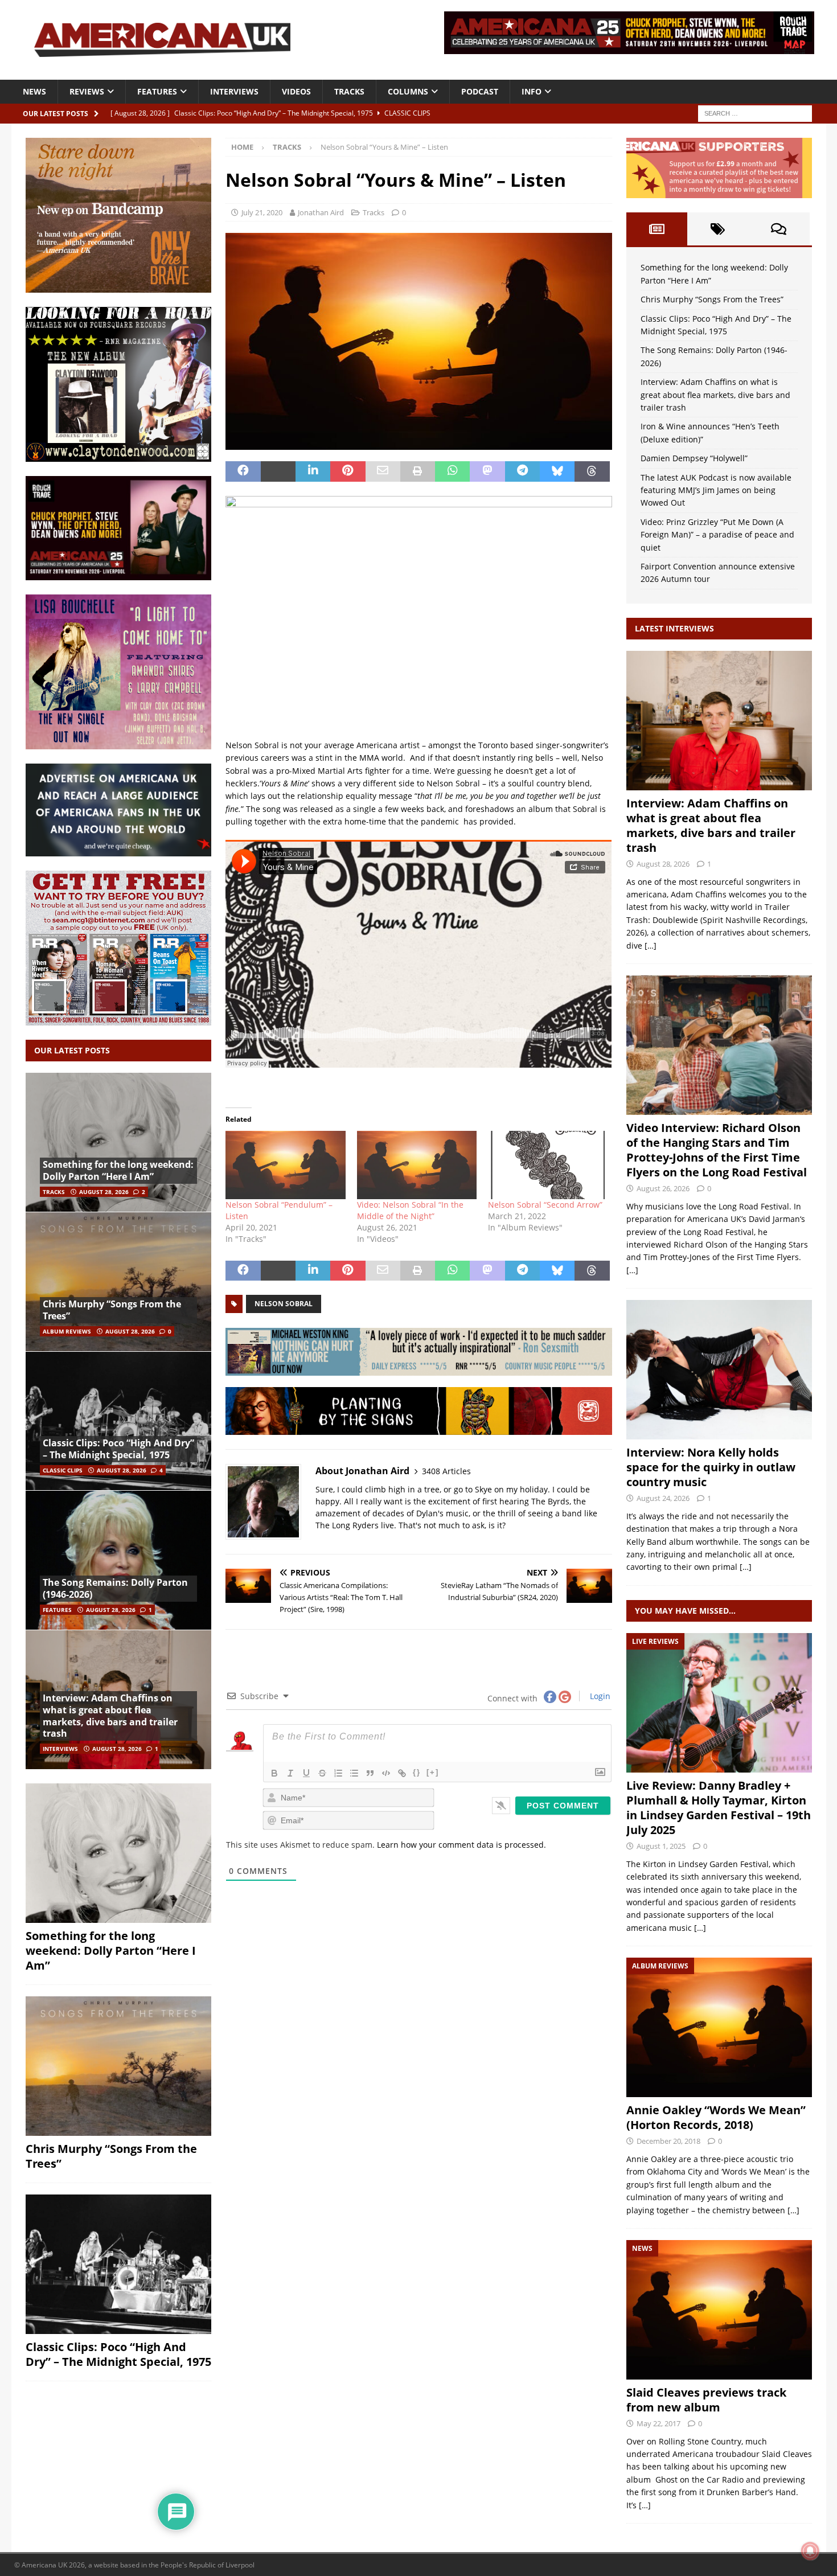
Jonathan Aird (321, 212)
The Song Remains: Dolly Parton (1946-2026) (115, 1588)
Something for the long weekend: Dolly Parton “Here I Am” (118, 1170)
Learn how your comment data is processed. (461, 1845)
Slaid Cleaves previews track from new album (706, 2400)
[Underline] (306, 1773)
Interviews (234, 91)
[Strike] (322, 1773)
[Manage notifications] (810, 2551)
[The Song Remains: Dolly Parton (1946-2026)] (118, 1560)
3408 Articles (446, 1471)
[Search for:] (755, 112)
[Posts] (657, 229)
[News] (719, 2310)
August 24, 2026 (663, 1498)
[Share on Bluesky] (557, 471)
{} (417, 1772)
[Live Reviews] (719, 1703)
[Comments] (779, 229)
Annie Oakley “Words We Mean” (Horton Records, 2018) (716, 2117)
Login (599, 1696)
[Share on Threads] (592, 471)
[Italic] (290, 1773)
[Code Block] (386, 1773)
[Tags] (718, 229)
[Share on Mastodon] (487, 471)
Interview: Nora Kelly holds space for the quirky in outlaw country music (711, 1467)
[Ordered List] (338, 1773)
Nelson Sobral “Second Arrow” (545, 1205)
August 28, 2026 (104, 1192)
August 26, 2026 (663, 1188)
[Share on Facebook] (243, 471)
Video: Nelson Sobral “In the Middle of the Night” (410, 1210)
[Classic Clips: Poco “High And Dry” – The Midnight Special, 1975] (118, 1421)
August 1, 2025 (661, 1846)
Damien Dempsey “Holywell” (694, 458)
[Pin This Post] (348, 471)
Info (532, 91)
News (34, 91)
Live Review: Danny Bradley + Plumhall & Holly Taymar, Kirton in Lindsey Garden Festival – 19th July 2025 (719, 1808)
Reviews (87, 91)
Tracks (349, 91)
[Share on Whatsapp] (452, 471)
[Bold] (274, 1773)
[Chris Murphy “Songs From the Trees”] (118, 1281)
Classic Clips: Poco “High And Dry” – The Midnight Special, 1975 (118, 1449)
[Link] (402, 1773)
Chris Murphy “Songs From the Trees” (112, 1310)
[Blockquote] (370, 1773)
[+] (433, 1772)
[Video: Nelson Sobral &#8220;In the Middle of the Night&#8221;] (417, 1165)
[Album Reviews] (719, 2027)
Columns (408, 91)
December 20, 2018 (668, 2141)
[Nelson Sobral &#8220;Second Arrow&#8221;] (548, 1165)
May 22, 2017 (658, 2423)
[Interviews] (719, 721)
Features (157, 91)
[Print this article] (418, 471)
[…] (651, 946)
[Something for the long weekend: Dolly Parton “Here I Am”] (118, 1143)
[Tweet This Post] (278, 471)
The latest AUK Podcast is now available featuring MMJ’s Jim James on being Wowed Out (716, 490)
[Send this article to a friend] (383, 471)
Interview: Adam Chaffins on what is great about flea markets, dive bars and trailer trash (110, 1716)
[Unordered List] (354, 1773)
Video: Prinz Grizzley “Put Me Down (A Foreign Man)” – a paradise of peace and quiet (717, 535)
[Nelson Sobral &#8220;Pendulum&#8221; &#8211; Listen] (285, 1165)
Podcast (480, 91)
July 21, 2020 (262, 212)
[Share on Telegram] (522, 471)
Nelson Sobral (284, 1304)
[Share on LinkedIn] (313, 471)
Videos (296, 91)
